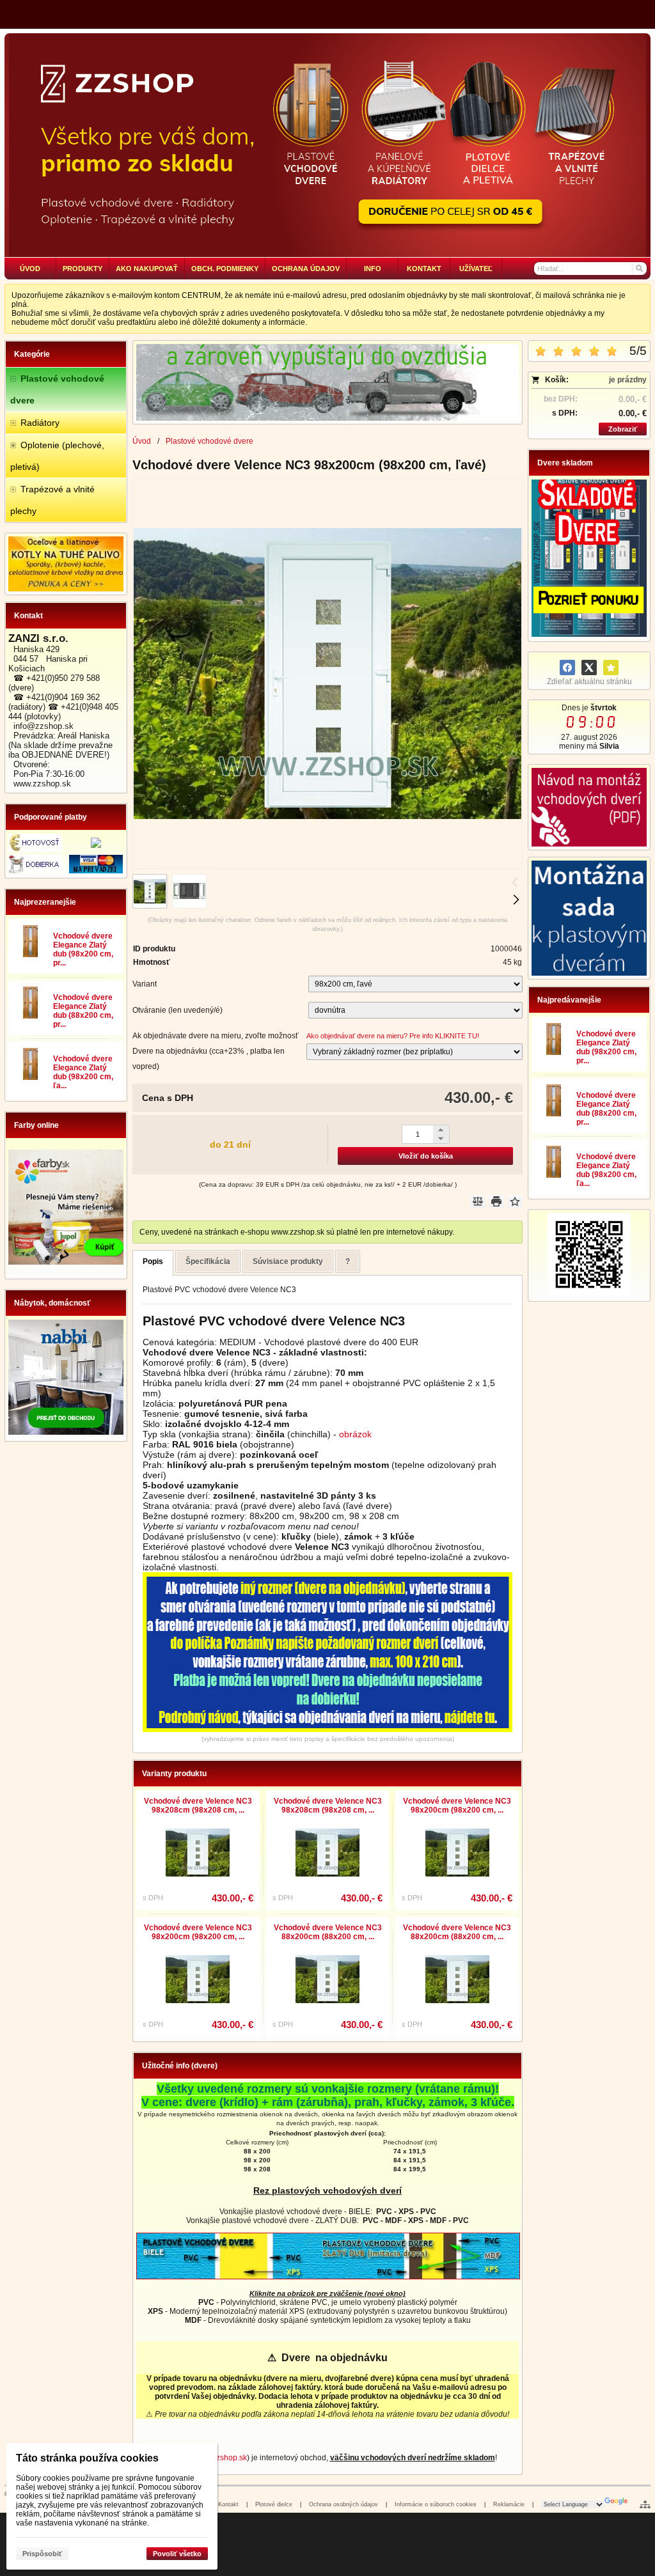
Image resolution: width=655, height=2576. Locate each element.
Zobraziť (623, 429)
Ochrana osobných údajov (343, 2504)
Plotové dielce (274, 2504)
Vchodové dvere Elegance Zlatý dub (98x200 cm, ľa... (83, 1072)
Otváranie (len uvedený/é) (178, 1010)
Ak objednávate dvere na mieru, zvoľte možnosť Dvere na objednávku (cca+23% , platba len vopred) (216, 1051)
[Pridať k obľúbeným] (611, 667)
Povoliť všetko (177, 2554)
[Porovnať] (478, 1201)
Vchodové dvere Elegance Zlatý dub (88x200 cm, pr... (83, 1011)
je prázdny (628, 380)
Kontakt (228, 2504)
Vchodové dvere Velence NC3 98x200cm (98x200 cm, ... (457, 1806)
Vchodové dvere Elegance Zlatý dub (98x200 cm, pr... (83, 949)
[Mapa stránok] (645, 2504)
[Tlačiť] (496, 1201)
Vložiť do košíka (426, 1156)
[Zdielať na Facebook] (567, 667)
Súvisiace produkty (288, 1261)
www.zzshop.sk (220, 2458)
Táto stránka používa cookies (87, 2458)
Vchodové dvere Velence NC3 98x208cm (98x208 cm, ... (198, 1806)
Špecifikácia (208, 1261)
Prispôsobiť (42, 2554)
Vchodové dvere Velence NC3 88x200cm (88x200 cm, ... (328, 1932)
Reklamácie (509, 2504)
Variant (145, 984)
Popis (153, 1261)
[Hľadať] (639, 269)
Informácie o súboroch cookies (436, 2504)
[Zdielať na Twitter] (589, 667)
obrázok (355, 1434)
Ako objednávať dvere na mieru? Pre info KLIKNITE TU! (393, 1036)
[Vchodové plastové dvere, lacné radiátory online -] (327, 145)
